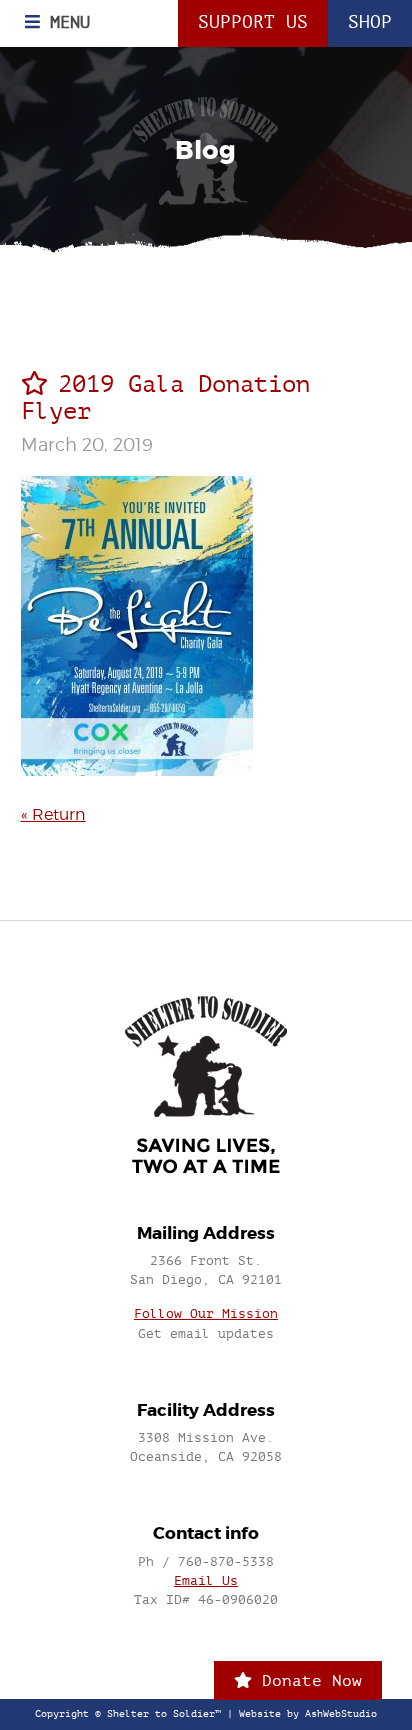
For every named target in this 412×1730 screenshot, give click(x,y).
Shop (370, 22)
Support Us (253, 22)
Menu (65, 22)
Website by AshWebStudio (308, 1714)
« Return (53, 814)
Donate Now (307, 1680)
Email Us (206, 1580)
